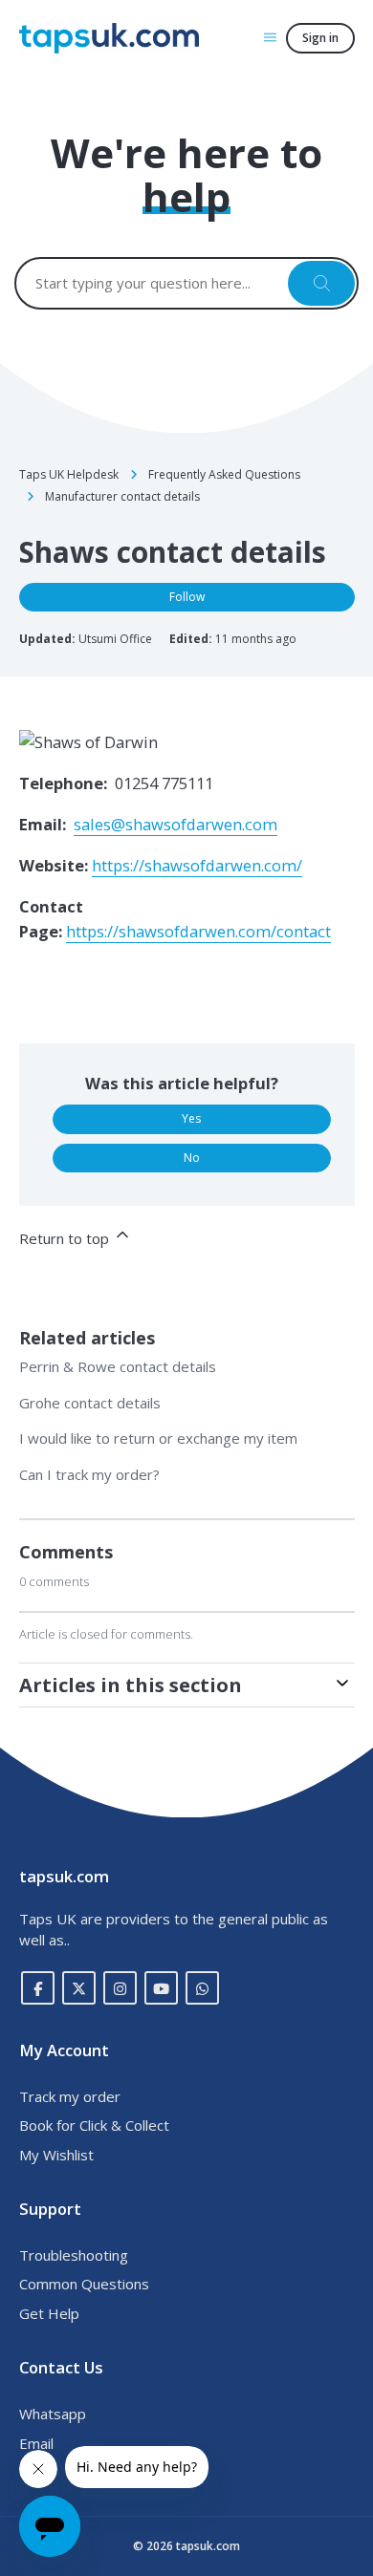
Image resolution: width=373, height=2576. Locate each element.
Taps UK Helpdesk (69, 474)
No (192, 1158)
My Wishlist (56, 2155)
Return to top (66, 1238)
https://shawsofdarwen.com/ (197, 865)
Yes (191, 1118)
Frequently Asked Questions (224, 474)
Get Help (49, 2313)
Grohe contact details (90, 1403)
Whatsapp (53, 2414)
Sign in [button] (320, 38)
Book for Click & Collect (94, 2125)
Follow (187, 597)
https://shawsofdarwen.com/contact (198, 931)
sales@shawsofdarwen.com (176, 824)
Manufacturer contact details (122, 496)
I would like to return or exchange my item (158, 1438)
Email (36, 2443)
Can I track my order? (89, 1474)
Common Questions (84, 2284)
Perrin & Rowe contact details (118, 1366)
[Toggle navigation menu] (270, 37)
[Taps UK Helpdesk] (109, 38)
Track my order (70, 2096)
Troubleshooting (74, 2255)
